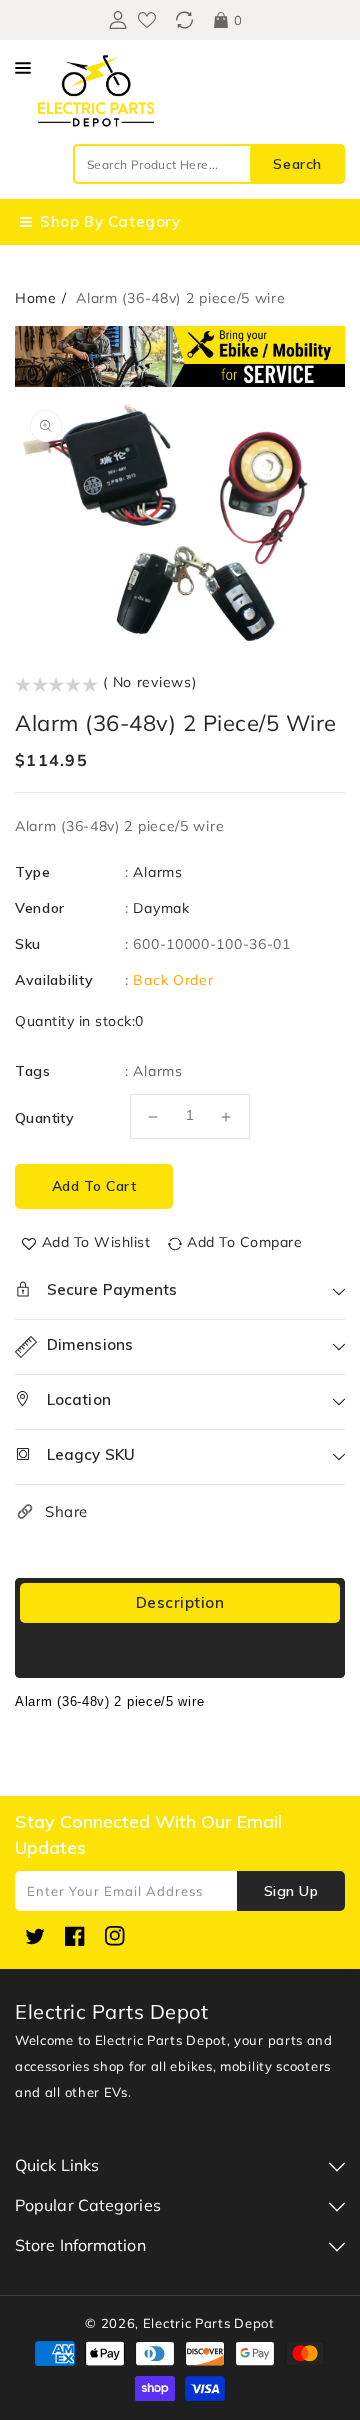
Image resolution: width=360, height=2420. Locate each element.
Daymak (161, 908)
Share (66, 1511)
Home (36, 298)
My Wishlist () (147, 20)
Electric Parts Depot (209, 2323)
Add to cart (94, 1186)
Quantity (44, 1118)
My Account (115, 20)
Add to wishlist (96, 1242)
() (184, 20)
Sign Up (291, 1891)
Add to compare (244, 1242)
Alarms (157, 872)
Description (180, 1602)
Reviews (180, 1652)
